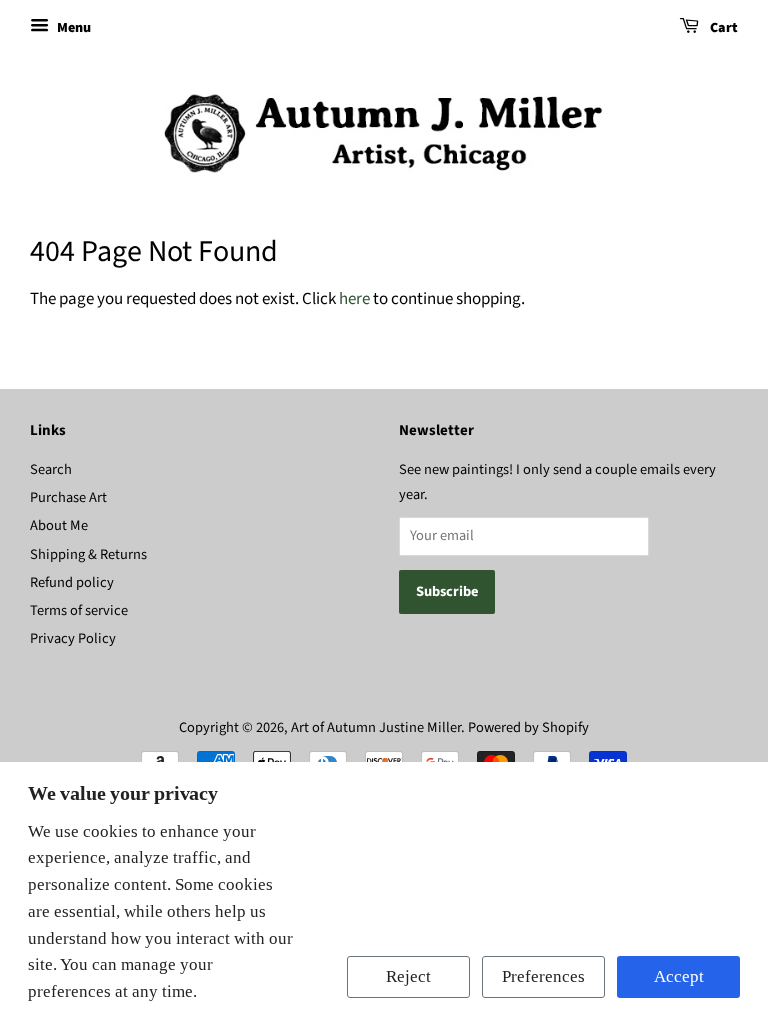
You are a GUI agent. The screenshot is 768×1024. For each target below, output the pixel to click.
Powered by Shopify (528, 727)
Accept (679, 976)
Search (51, 469)
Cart (722, 28)
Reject (408, 976)
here (354, 299)
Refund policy (72, 582)
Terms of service (79, 610)
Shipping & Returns (88, 554)
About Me (59, 525)
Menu (72, 28)
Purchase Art (68, 497)
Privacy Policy (73, 638)
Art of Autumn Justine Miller (376, 727)
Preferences (543, 976)
